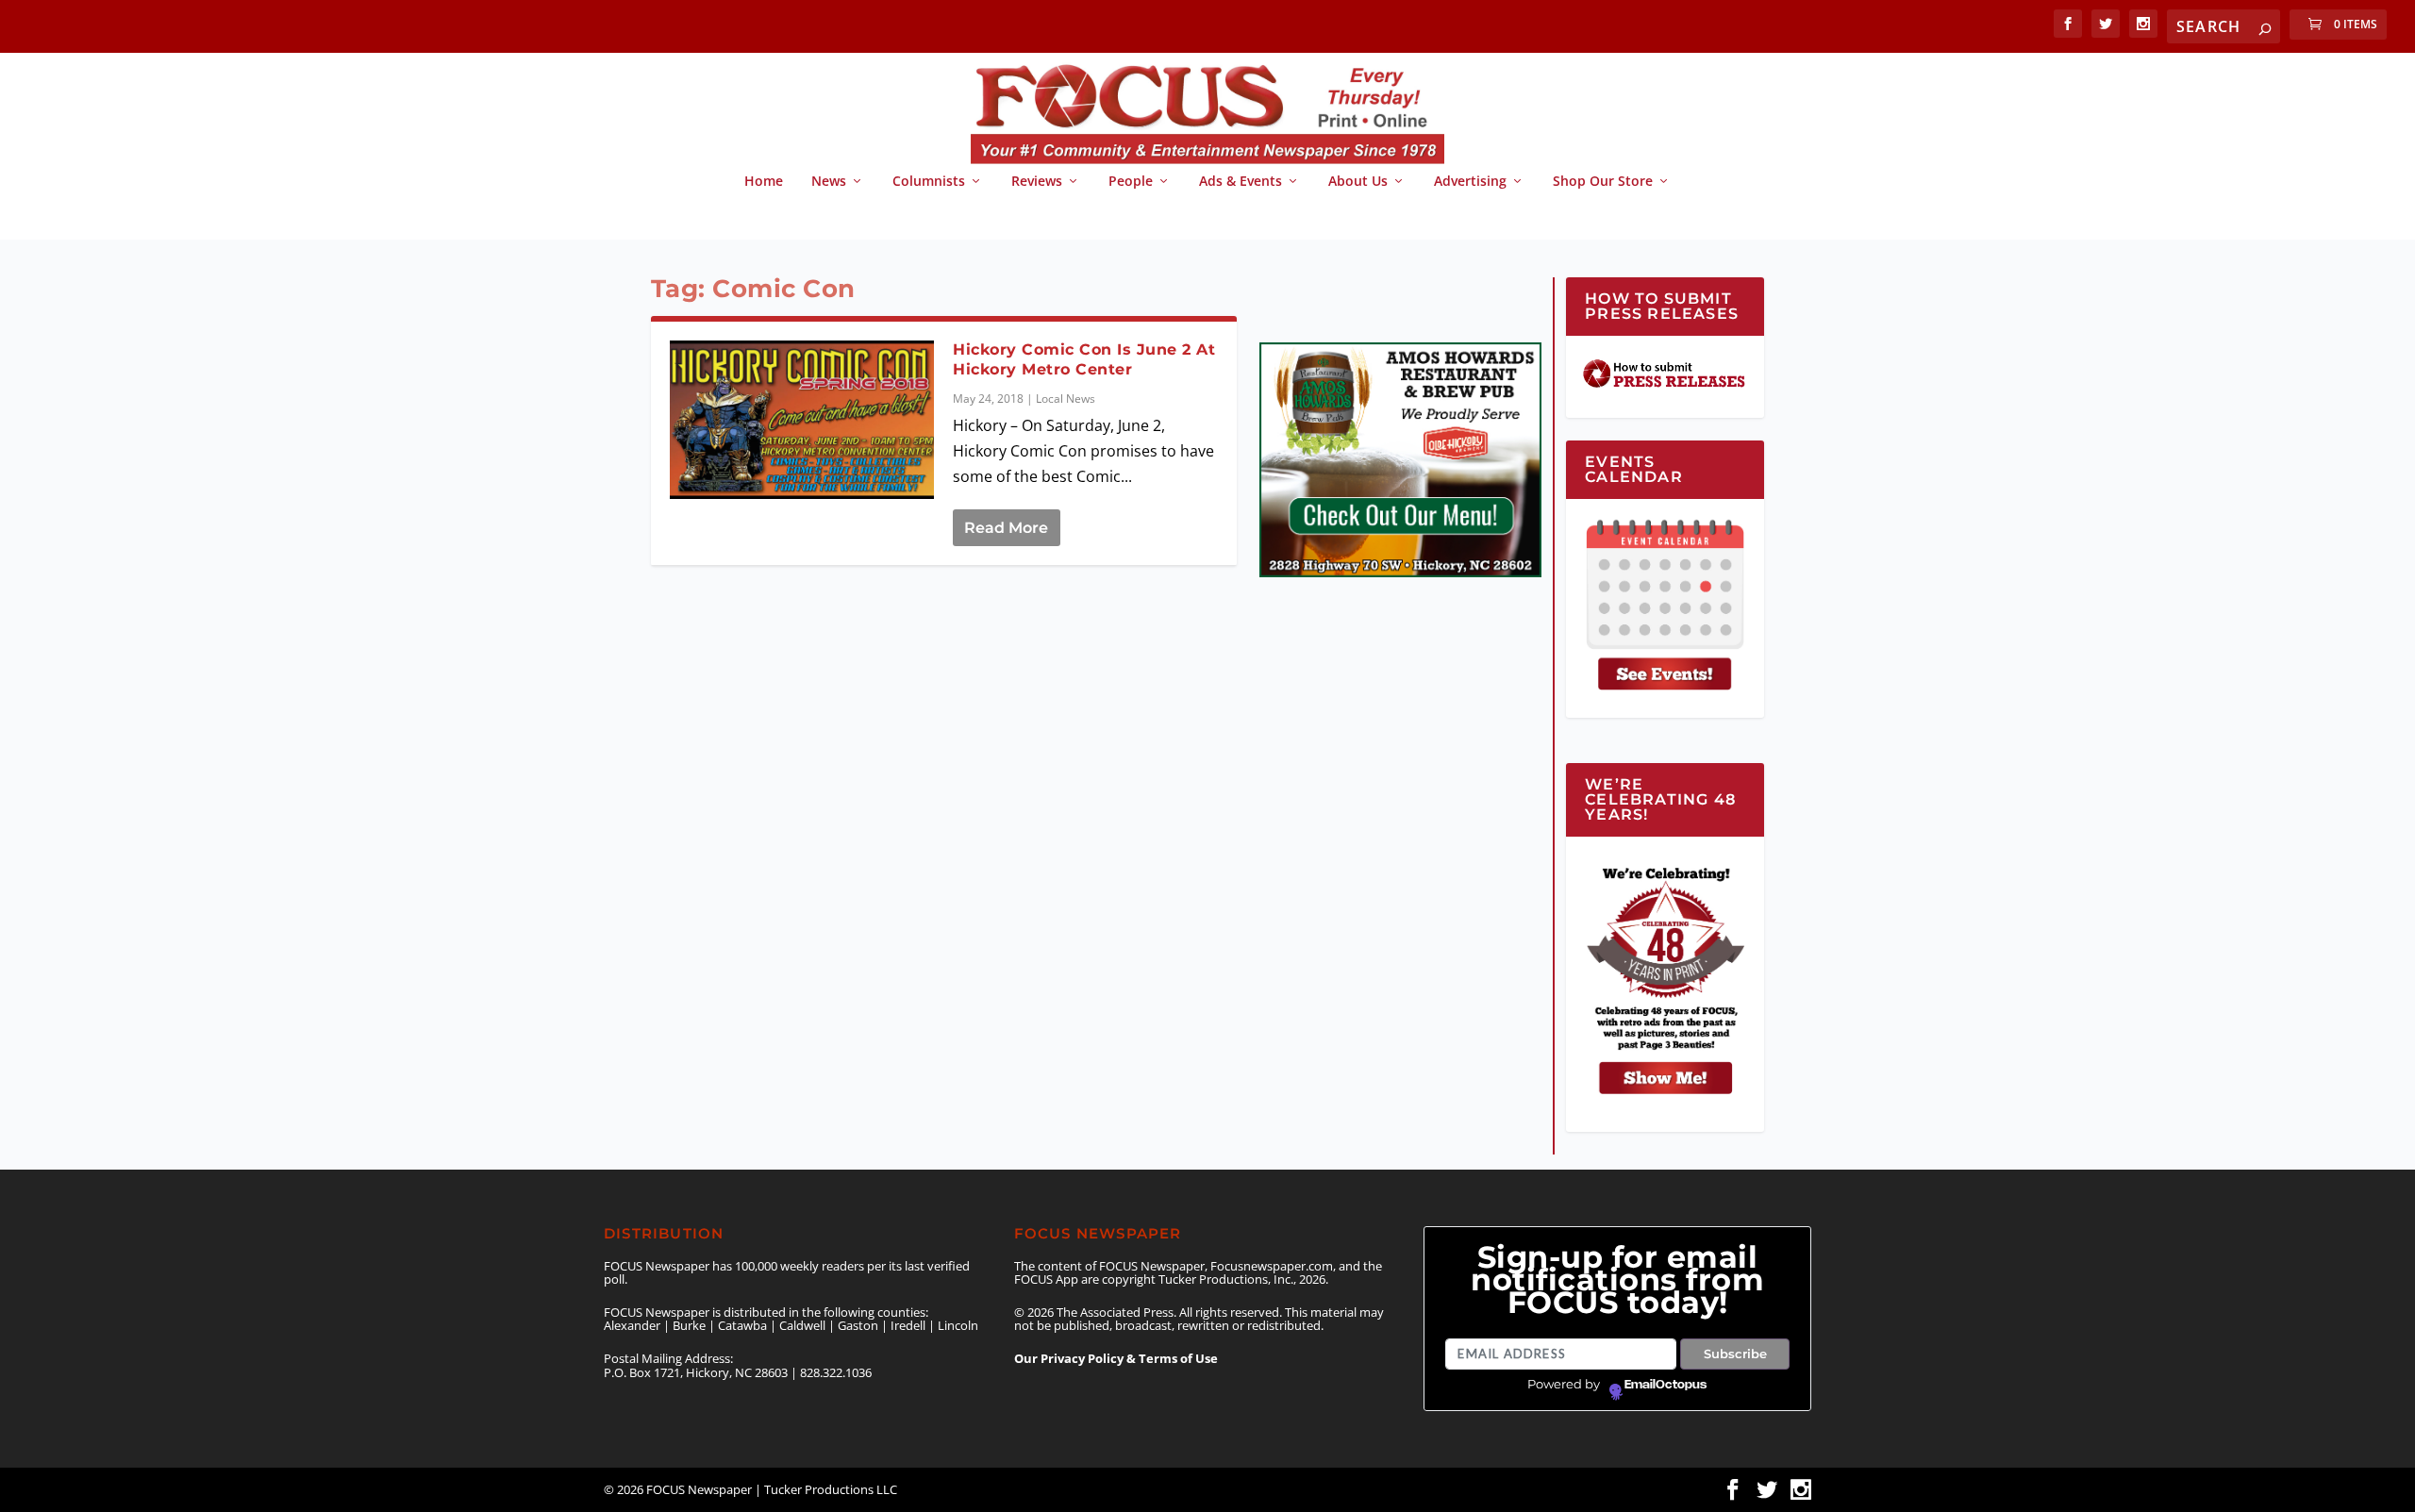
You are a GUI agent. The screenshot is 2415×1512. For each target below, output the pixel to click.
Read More (1006, 528)
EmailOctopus (1666, 1385)
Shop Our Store (1603, 182)
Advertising (1470, 182)
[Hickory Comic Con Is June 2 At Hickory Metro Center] (802, 420)
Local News (1066, 399)
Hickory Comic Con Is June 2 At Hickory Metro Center (1084, 359)
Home (764, 182)
